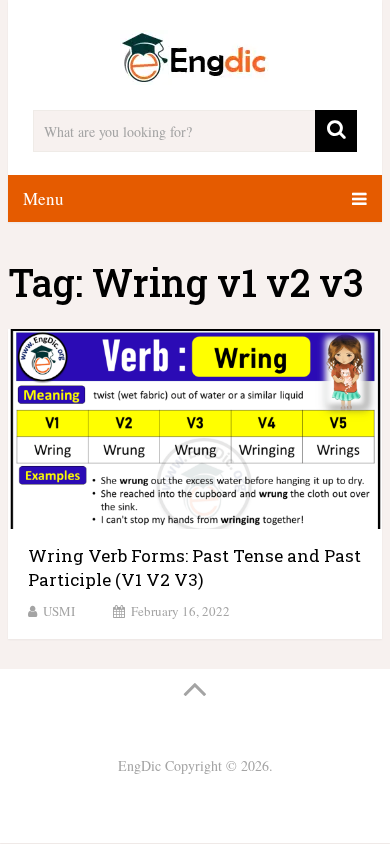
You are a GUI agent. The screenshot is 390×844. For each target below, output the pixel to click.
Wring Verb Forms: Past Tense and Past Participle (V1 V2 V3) (194, 567)
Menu (43, 198)
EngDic (139, 765)
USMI (59, 611)
